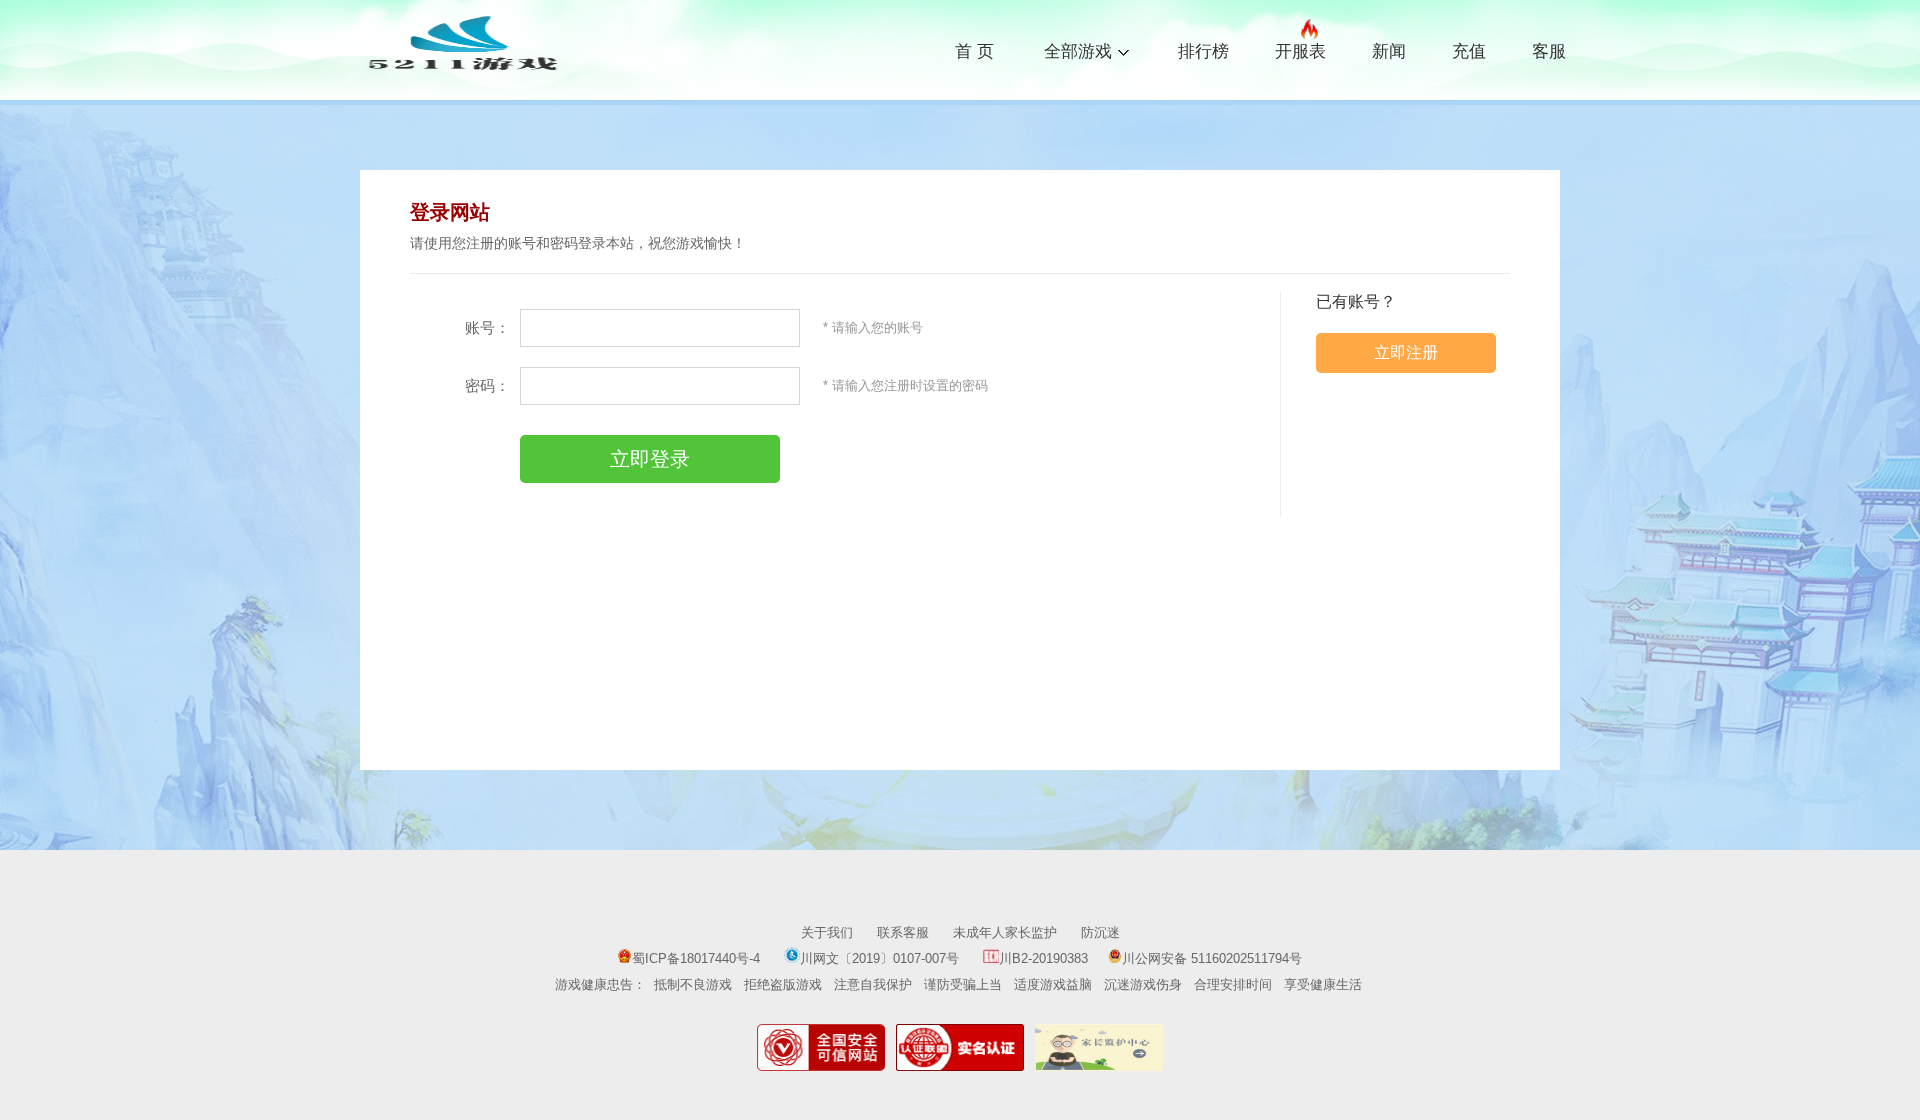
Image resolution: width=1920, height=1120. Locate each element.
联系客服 (903, 932)
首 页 (974, 51)
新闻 (1389, 51)
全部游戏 (1078, 49)
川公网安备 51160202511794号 (1212, 958)
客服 (1549, 51)
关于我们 (827, 932)
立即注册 (1406, 352)
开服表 (1300, 51)
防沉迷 (1100, 932)
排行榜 (1203, 51)
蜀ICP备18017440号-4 (696, 958)
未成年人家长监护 (1005, 932)
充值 (1469, 51)
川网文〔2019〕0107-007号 (881, 958)
